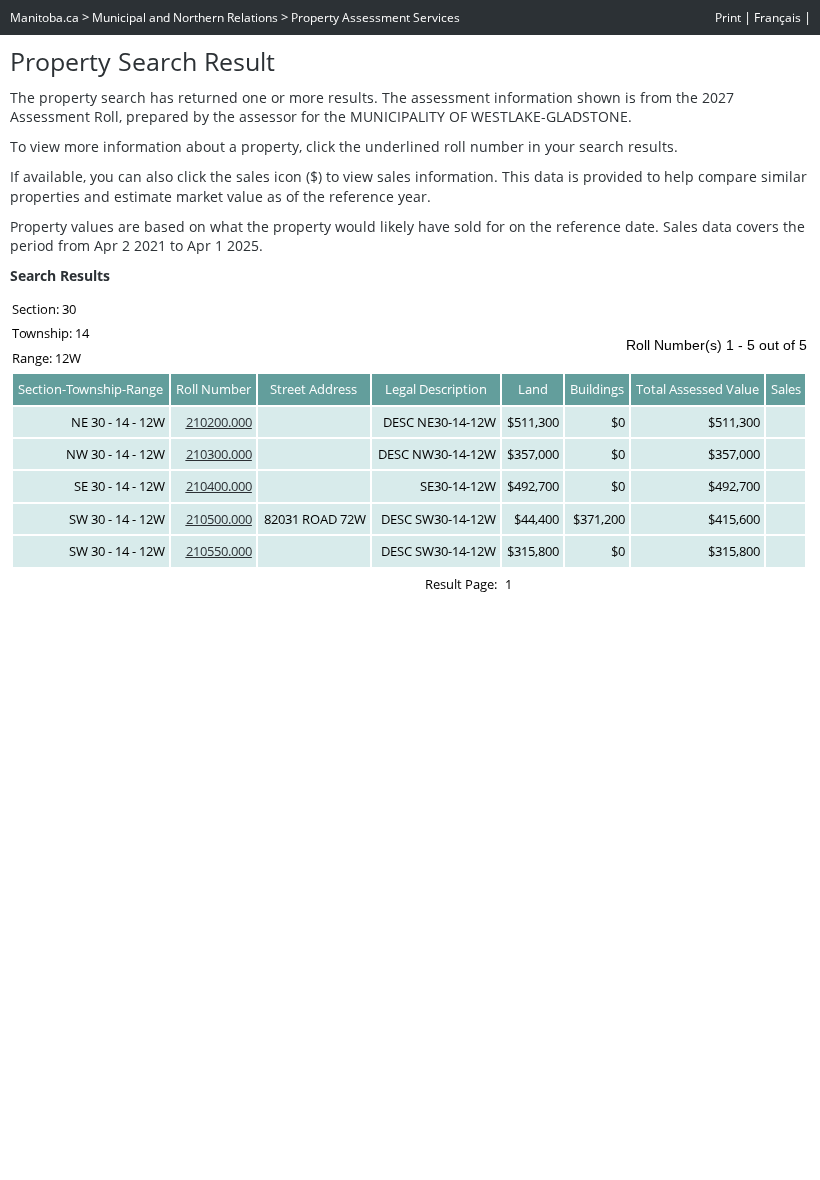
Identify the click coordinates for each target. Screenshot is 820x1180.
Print (728, 17)
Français (777, 17)
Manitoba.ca (44, 17)
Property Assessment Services (375, 17)
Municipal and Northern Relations (185, 17)
